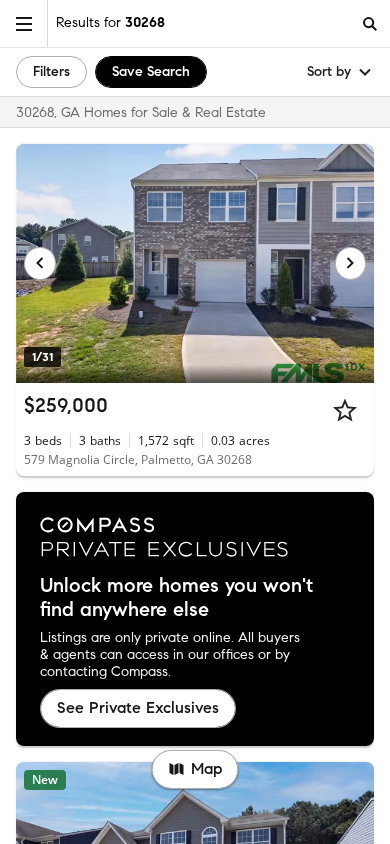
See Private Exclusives (138, 707)
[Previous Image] (40, 263)
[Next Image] (351, 263)
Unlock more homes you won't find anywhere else (176, 598)
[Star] (345, 410)
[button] (24, 23)
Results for (110, 22)
